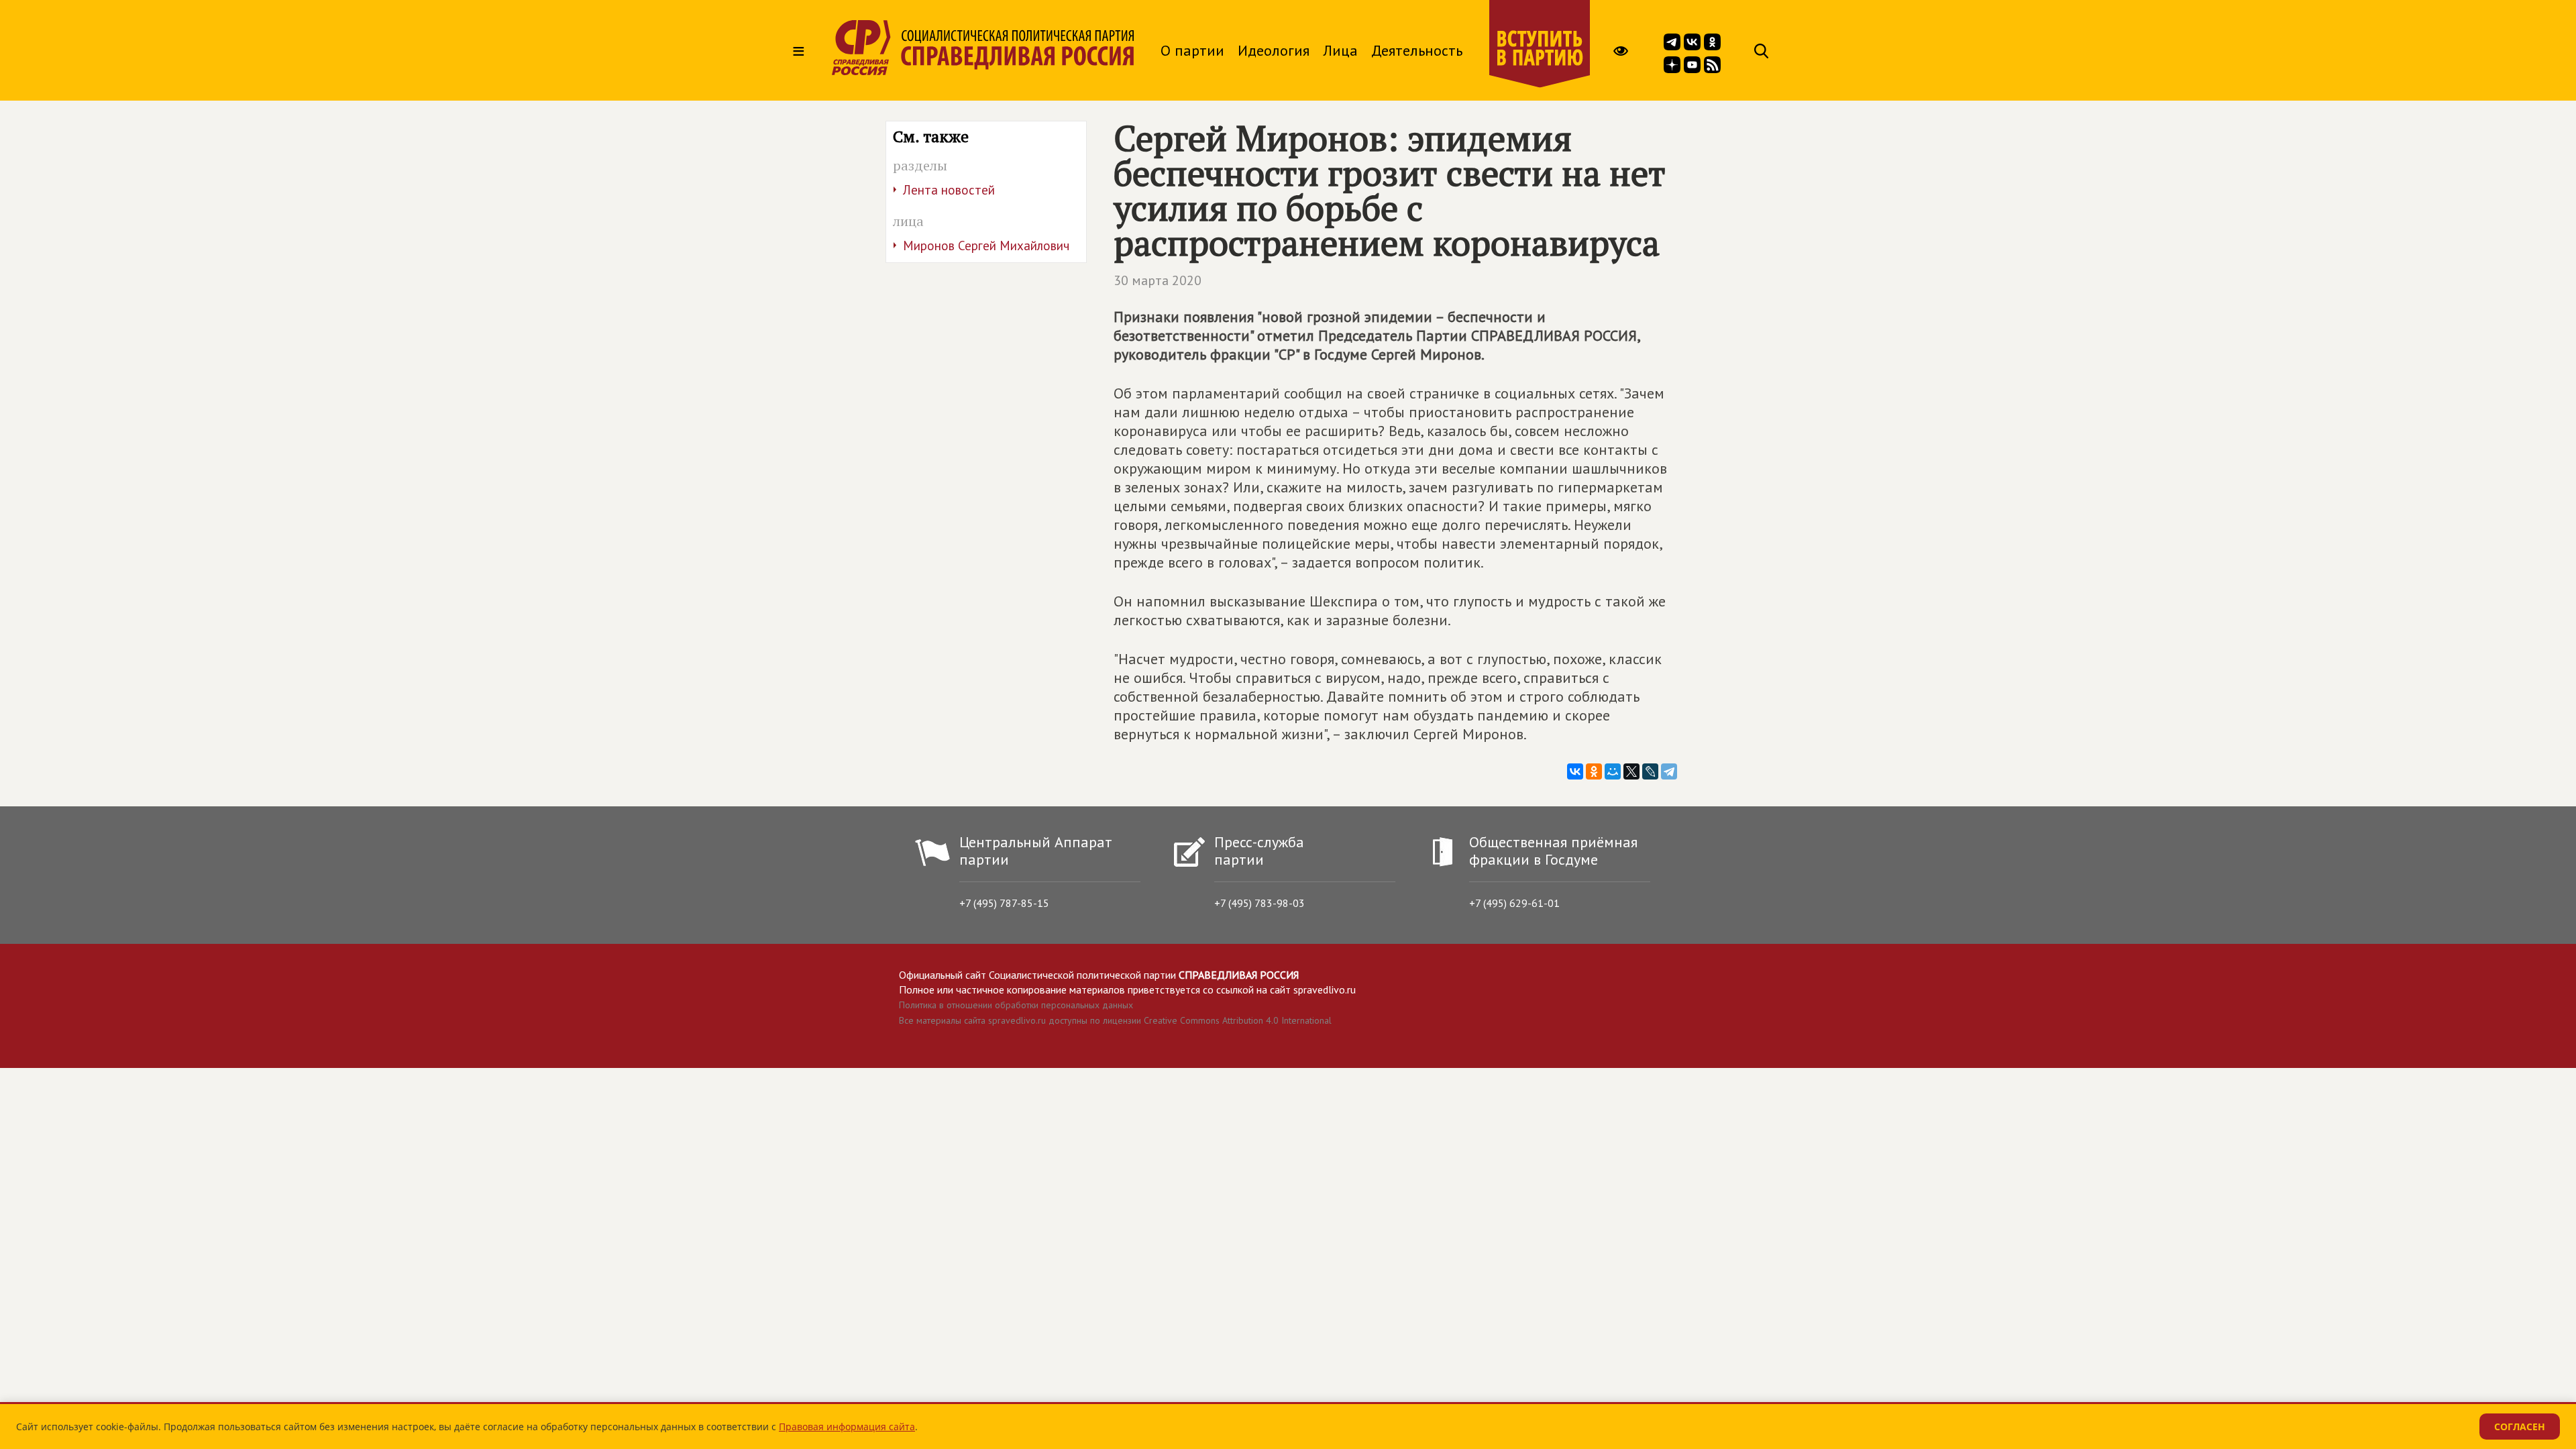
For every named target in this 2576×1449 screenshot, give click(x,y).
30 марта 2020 (1158, 280)
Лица (1340, 50)
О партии (1192, 50)
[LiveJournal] (1650, 771)
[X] (1631, 771)
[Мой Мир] (1613, 771)
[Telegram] (1669, 771)
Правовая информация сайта (847, 1427)
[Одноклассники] (1594, 771)
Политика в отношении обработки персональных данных (1016, 1005)
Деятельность (1417, 50)
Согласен (2520, 1427)
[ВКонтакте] (1575, 771)
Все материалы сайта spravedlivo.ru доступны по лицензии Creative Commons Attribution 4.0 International (1115, 1020)
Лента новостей (949, 190)
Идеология (1274, 50)
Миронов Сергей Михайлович (986, 246)
